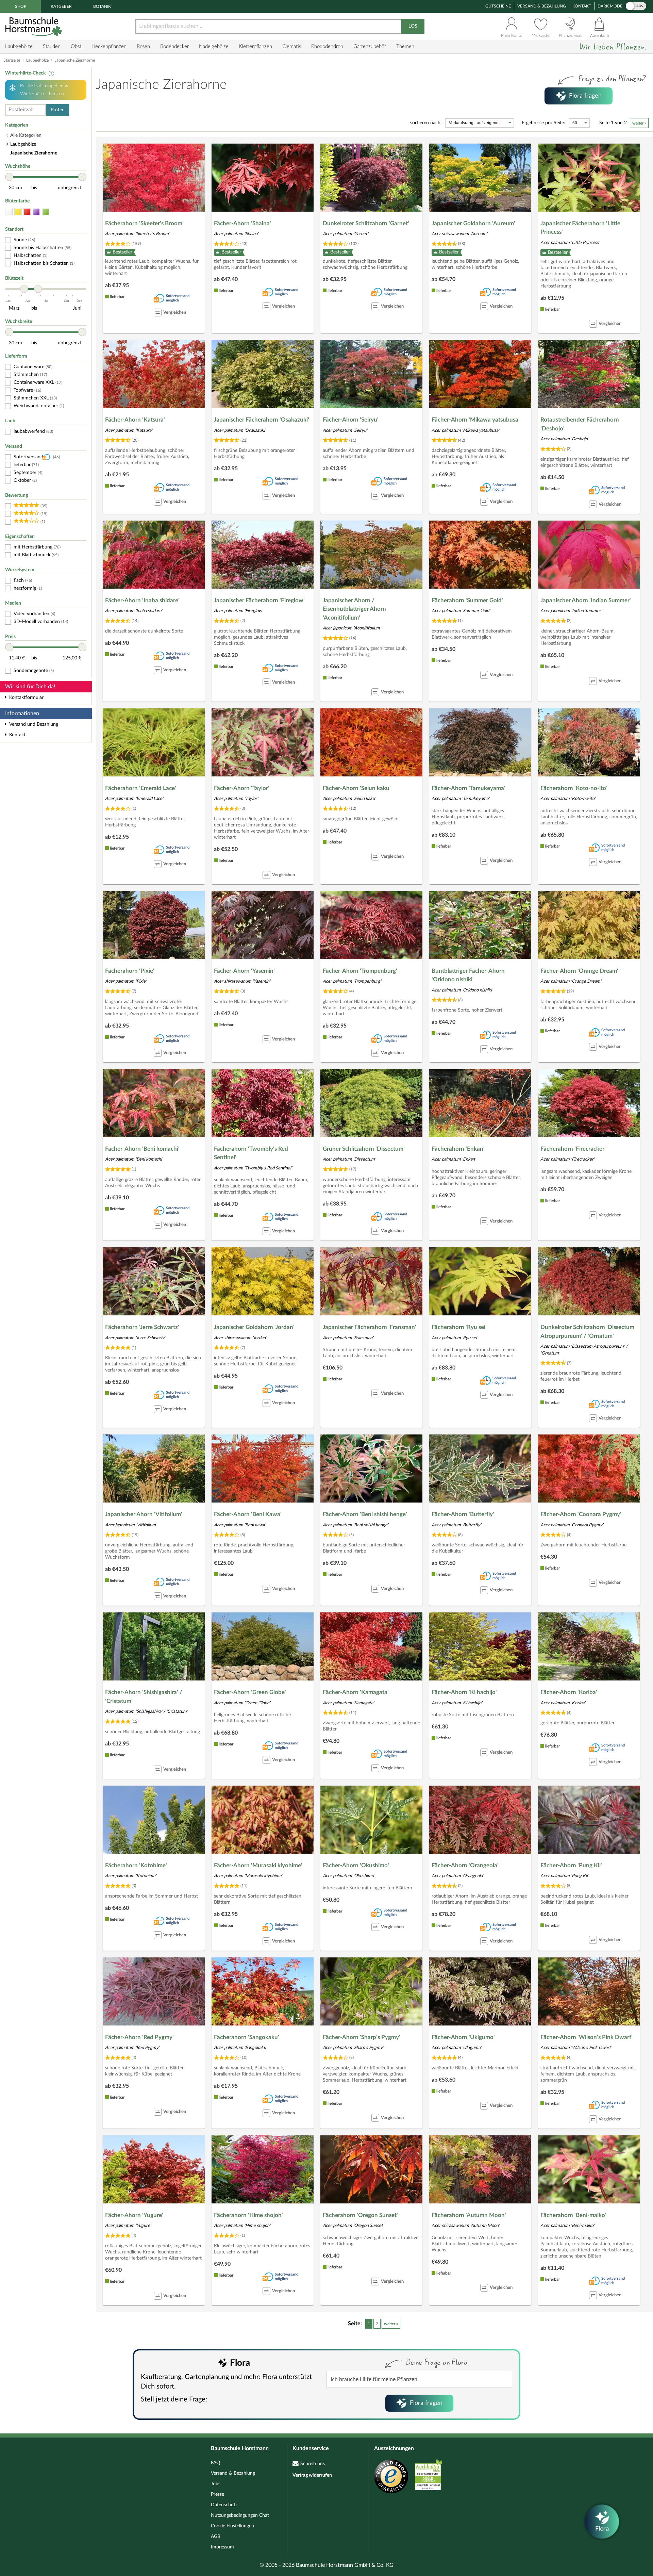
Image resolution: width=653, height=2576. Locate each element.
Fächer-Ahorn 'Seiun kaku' (357, 788)
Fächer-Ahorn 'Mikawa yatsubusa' (476, 420)
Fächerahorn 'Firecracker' (573, 1149)
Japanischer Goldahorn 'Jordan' (254, 1327)
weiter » (639, 123)
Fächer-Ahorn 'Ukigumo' (463, 2037)
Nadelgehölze (214, 46)
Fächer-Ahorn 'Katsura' (135, 420)
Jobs (216, 2484)
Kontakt (582, 6)
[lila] (36, 212)
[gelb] (18, 212)
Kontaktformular (26, 698)
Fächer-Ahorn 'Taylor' (242, 788)
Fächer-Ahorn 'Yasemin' (244, 971)
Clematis (292, 46)
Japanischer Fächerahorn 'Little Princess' (580, 228)
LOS (413, 26)
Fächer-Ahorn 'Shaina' (242, 223)
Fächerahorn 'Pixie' (130, 971)
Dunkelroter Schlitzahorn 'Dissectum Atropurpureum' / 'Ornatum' (587, 1332)
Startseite (12, 60)
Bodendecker (174, 46)
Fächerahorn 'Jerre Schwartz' (142, 1327)
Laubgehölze (19, 46)
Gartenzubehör (370, 46)
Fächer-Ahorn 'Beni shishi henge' (365, 1514)
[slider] (9, 177)
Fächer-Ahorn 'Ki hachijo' (464, 1692)
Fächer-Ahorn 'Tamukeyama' (468, 788)
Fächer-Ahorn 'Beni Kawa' (248, 1514)
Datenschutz (224, 2505)
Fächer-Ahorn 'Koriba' (569, 1692)
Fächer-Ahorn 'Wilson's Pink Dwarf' (587, 2037)
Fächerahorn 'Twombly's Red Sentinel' (251, 1153)
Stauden (52, 46)
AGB (216, 2537)
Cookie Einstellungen (232, 2526)
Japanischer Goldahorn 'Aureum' (473, 223)
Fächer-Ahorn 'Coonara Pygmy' (581, 1514)
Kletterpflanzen (255, 46)
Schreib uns (313, 2464)
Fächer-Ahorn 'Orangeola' (465, 1865)
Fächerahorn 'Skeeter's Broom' (144, 223)
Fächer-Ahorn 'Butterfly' (463, 1514)
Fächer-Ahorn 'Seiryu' (351, 420)
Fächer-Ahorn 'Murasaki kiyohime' (258, 1865)
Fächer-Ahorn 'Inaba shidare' (142, 600)
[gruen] (46, 212)
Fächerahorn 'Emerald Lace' (141, 788)
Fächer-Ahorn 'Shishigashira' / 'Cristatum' (144, 1697)
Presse (217, 2494)
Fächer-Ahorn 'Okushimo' (356, 1865)
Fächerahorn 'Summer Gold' (467, 600)
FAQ (215, 2463)
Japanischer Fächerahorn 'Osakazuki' (262, 420)
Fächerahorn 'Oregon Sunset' (360, 2215)
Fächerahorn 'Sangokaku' (247, 2037)
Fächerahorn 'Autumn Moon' (469, 2215)
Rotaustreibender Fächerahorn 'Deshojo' (580, 424)
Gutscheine (498, 6)
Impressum (222, 2547)
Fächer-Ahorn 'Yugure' (134, 2215)
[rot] (27, 212)
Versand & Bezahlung (542, 6)
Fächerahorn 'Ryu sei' (459, 1327)
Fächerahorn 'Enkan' (458, 1149)
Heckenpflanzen (109, 46)
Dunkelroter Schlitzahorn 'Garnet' (366, 223)
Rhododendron (327, 46)
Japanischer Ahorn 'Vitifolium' (144, 1514)
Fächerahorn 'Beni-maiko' (573, 2215)
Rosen (143, 46)
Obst (76, 46)
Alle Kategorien (26, 135)
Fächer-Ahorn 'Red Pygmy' (139, 2037)
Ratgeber (61, 6)
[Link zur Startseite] (34, 26)
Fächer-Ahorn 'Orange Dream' (579, 971)
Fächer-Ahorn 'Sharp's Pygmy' (362, 2037)
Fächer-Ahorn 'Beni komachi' (142, 1149)
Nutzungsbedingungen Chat (240, 2515)
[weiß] (9, 212)
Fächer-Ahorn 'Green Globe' (250, 1692)
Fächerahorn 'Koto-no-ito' (574, 788)
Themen (405, 46)
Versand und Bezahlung (34, 724)
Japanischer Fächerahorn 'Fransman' (370, 1327)
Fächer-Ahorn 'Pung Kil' (571, 1865)
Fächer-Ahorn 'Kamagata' (356, 1692)
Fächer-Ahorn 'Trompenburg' (360, 971)
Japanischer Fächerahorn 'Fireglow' (259, 600)
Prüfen (58, 110)
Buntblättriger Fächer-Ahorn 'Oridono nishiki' (468, 975)
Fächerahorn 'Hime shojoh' (248, 2215)
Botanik (102, 6)
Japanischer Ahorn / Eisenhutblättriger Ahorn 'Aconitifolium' (354, 609)
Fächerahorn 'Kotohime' (136, 1865)
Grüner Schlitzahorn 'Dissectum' (364, 1149)
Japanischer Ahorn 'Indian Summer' (586, 600)
